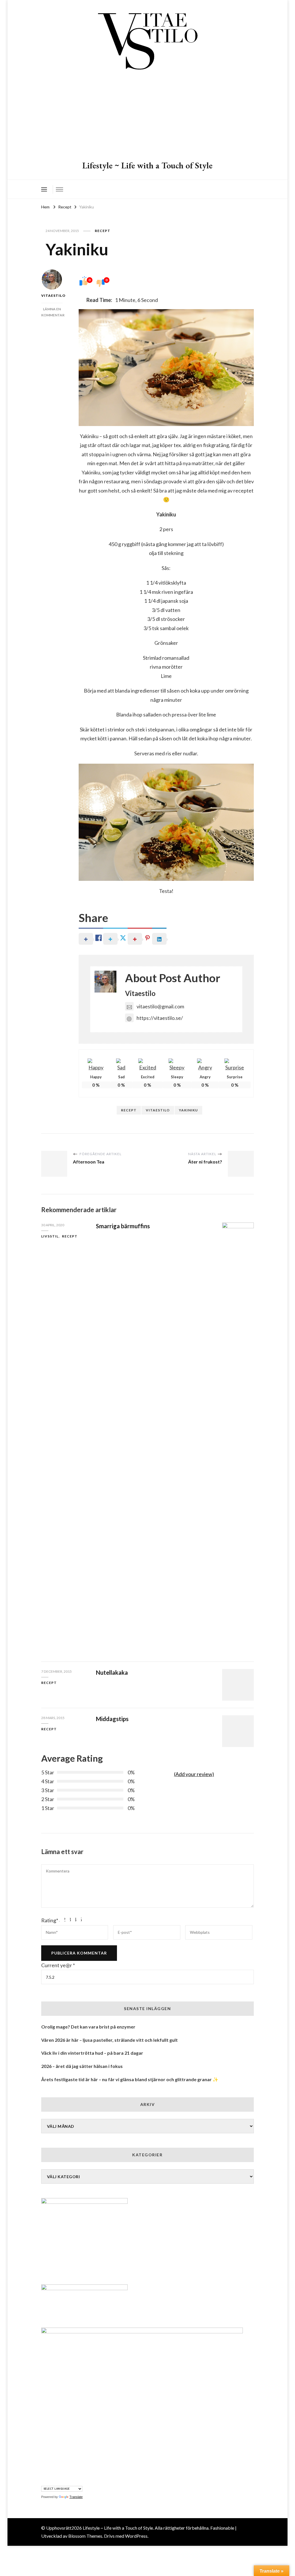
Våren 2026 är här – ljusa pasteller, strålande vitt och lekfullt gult (109, 2040)
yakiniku (188, 1110)
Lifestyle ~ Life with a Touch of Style (147, 165)
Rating (50, 1920)
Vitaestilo (52, 295)
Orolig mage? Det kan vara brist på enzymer (88, 2027)
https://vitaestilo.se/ (160, 1018)
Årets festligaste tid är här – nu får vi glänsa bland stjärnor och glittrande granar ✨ (130, 2079)
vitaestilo (158, 1110)
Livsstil (50, 1236)
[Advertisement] (147, 117)
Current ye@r (58, 1965)
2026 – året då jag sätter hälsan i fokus (82, 2066)
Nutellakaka (112, 1672)
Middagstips (112, 1719)
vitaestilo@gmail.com (160, 1006)
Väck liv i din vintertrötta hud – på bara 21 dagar (92, 2053)
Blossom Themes (85, 2536)
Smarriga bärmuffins (123, 1226)
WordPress (136, 2536)
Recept (103, 231)
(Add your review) (194, 1774)
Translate (76, 2497)
